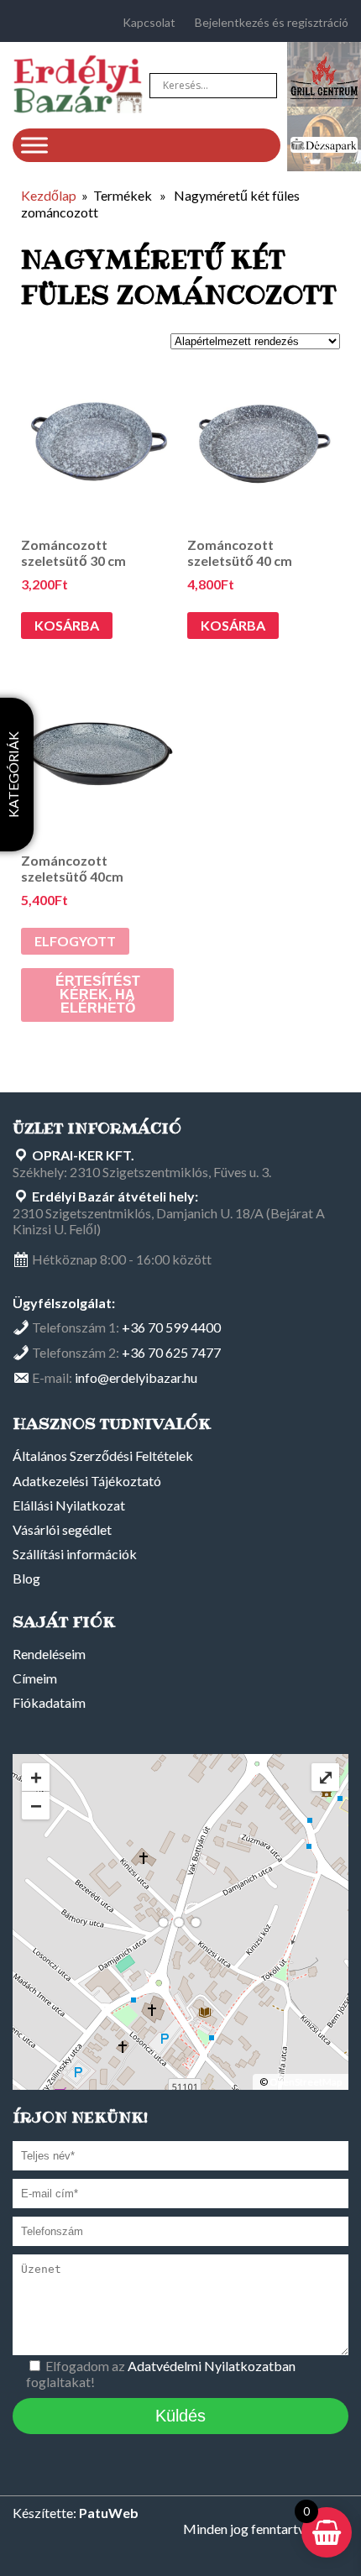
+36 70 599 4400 (171, 1327)
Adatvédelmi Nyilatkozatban (212, 2366)
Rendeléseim (49, 1654)
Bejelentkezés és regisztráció (272, 22)
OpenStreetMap (306, 2082)
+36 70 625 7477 (171, 1352)
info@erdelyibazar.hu (136, 1377)
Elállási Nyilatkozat (69, 1505)
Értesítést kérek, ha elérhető (98, 995)
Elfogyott (75, 941)
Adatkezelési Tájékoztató (87, 1481)
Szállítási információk (75, 1554)
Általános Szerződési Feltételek (103, 1456)
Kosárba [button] (67, 625)
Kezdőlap (49, 195)
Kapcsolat (149, 22)
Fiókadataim (49, 1702)
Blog (26, 1578)
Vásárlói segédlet (62, 1529)
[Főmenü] (34, 145)
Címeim (35, 1678)
